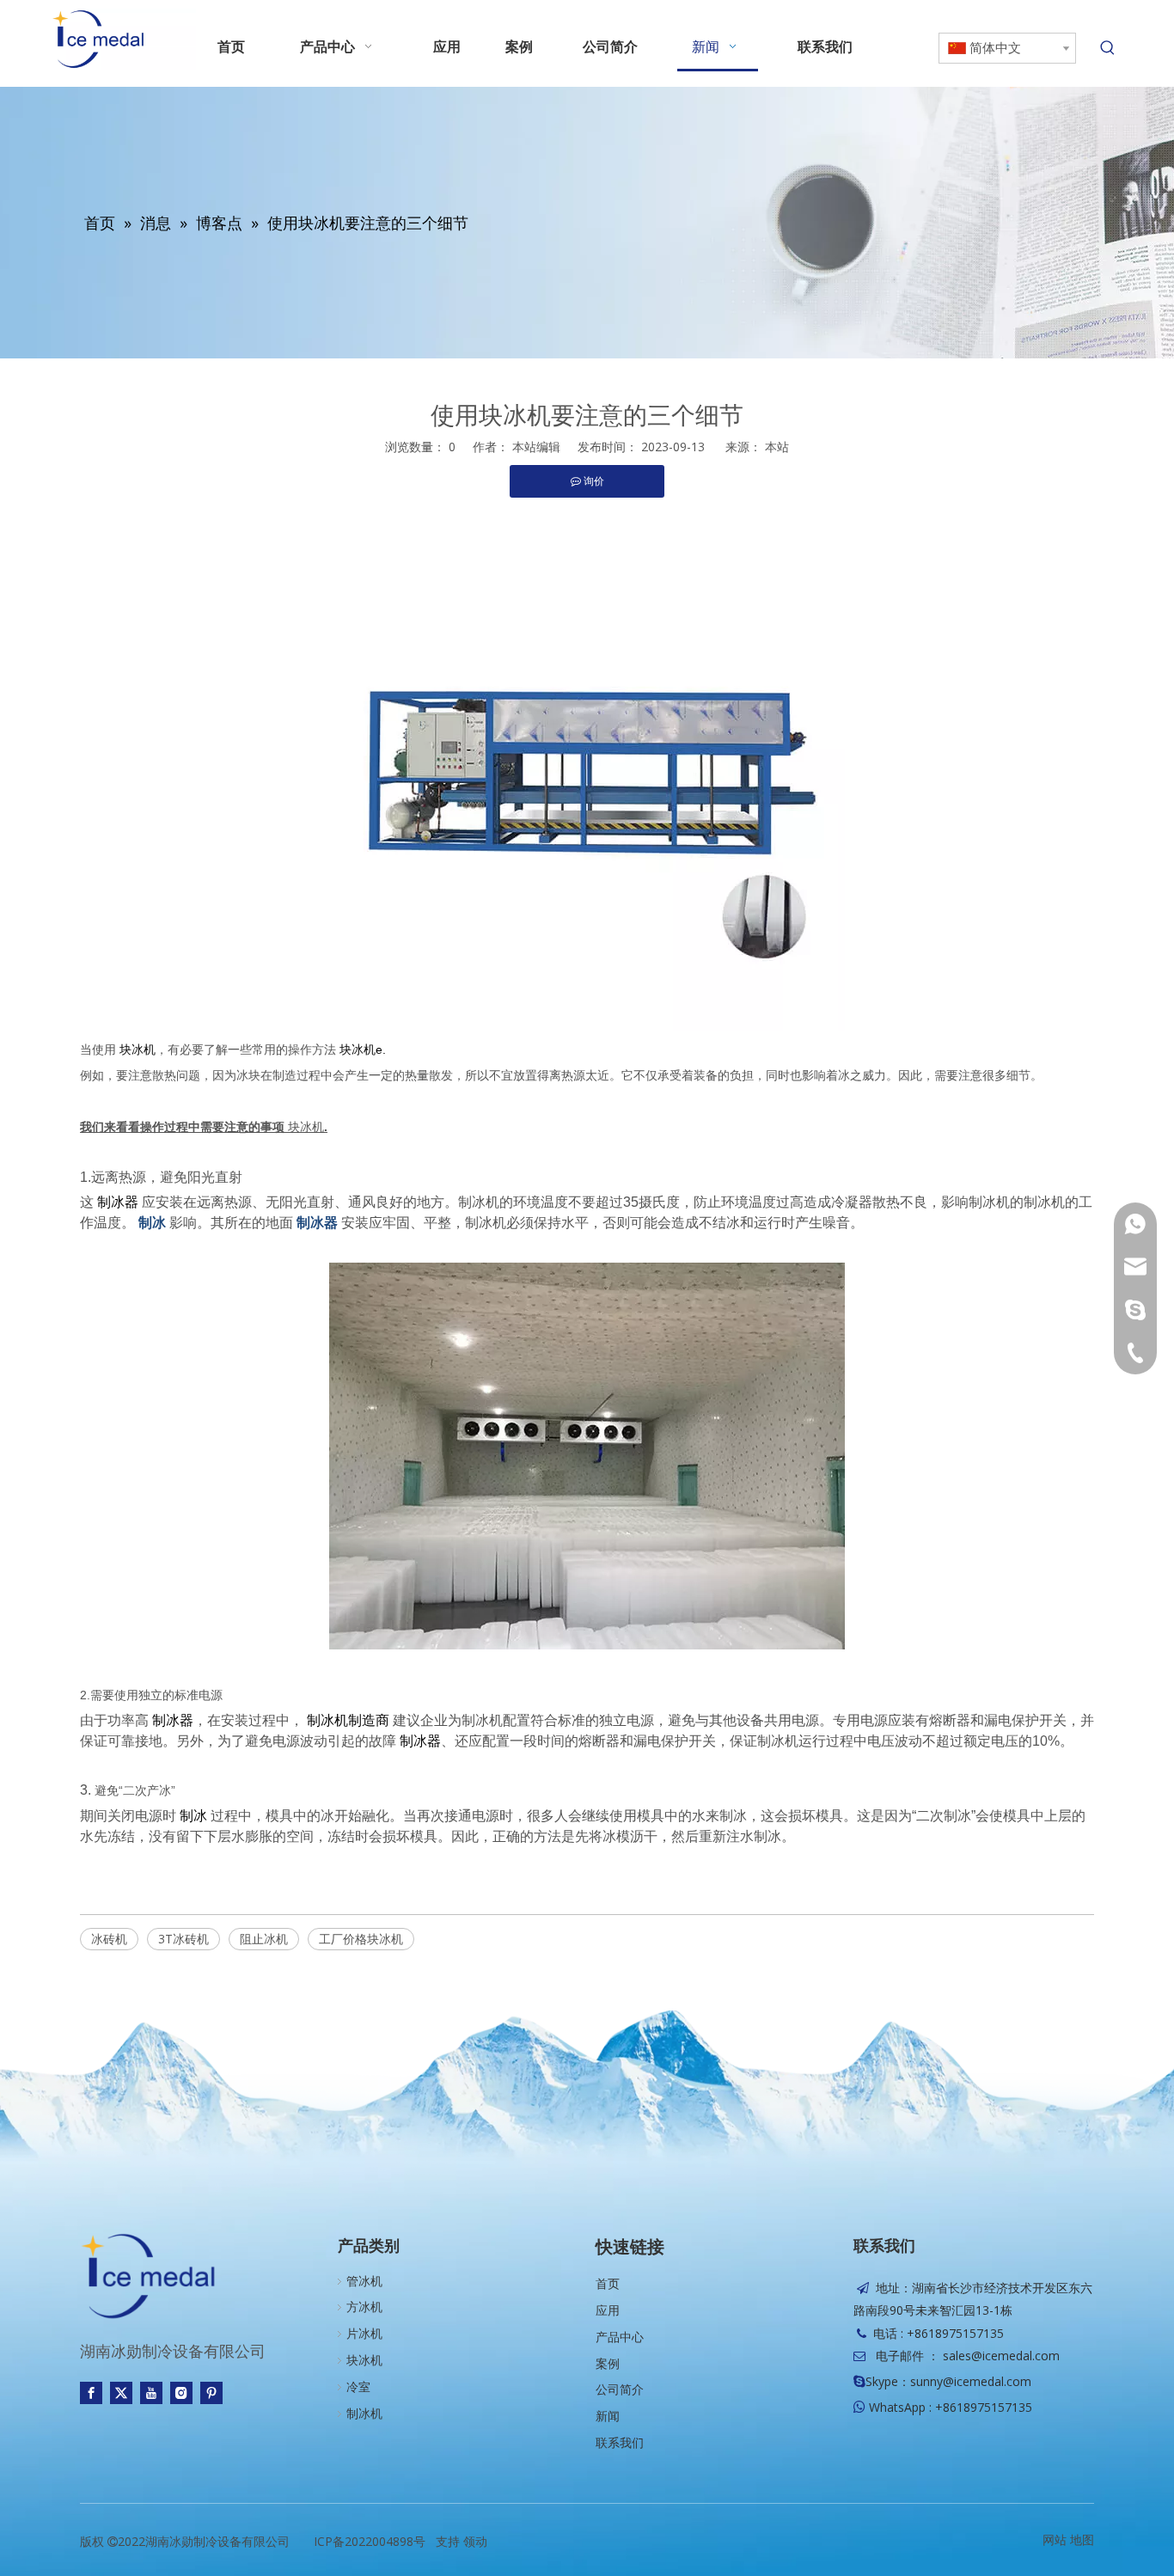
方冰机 (364, 2307)
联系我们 (620, 2442)
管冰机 (364, 2281)
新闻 (608, 2416)
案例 (608, 2363)
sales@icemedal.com (1001, 2356)
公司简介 (620, 2389)
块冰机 (306, 1126)
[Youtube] (151, 2393)
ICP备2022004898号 (370, 2541)
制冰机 (364, 2413)
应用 (608, 2310)
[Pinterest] (211, 2393)
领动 (475, 2541)
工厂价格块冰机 (361, 1939)
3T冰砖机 (183, 1939)
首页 (608, 2283)
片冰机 (364, 2333)
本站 (777, 447)
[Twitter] (121, 2393)
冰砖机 (109, 1939)
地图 (1082, 2539)
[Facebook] (91, 2393)
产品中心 (620, 2337)
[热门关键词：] (1108, 48)
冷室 (358, 2386)
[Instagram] (181, 2393)
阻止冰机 (264, 1939)
